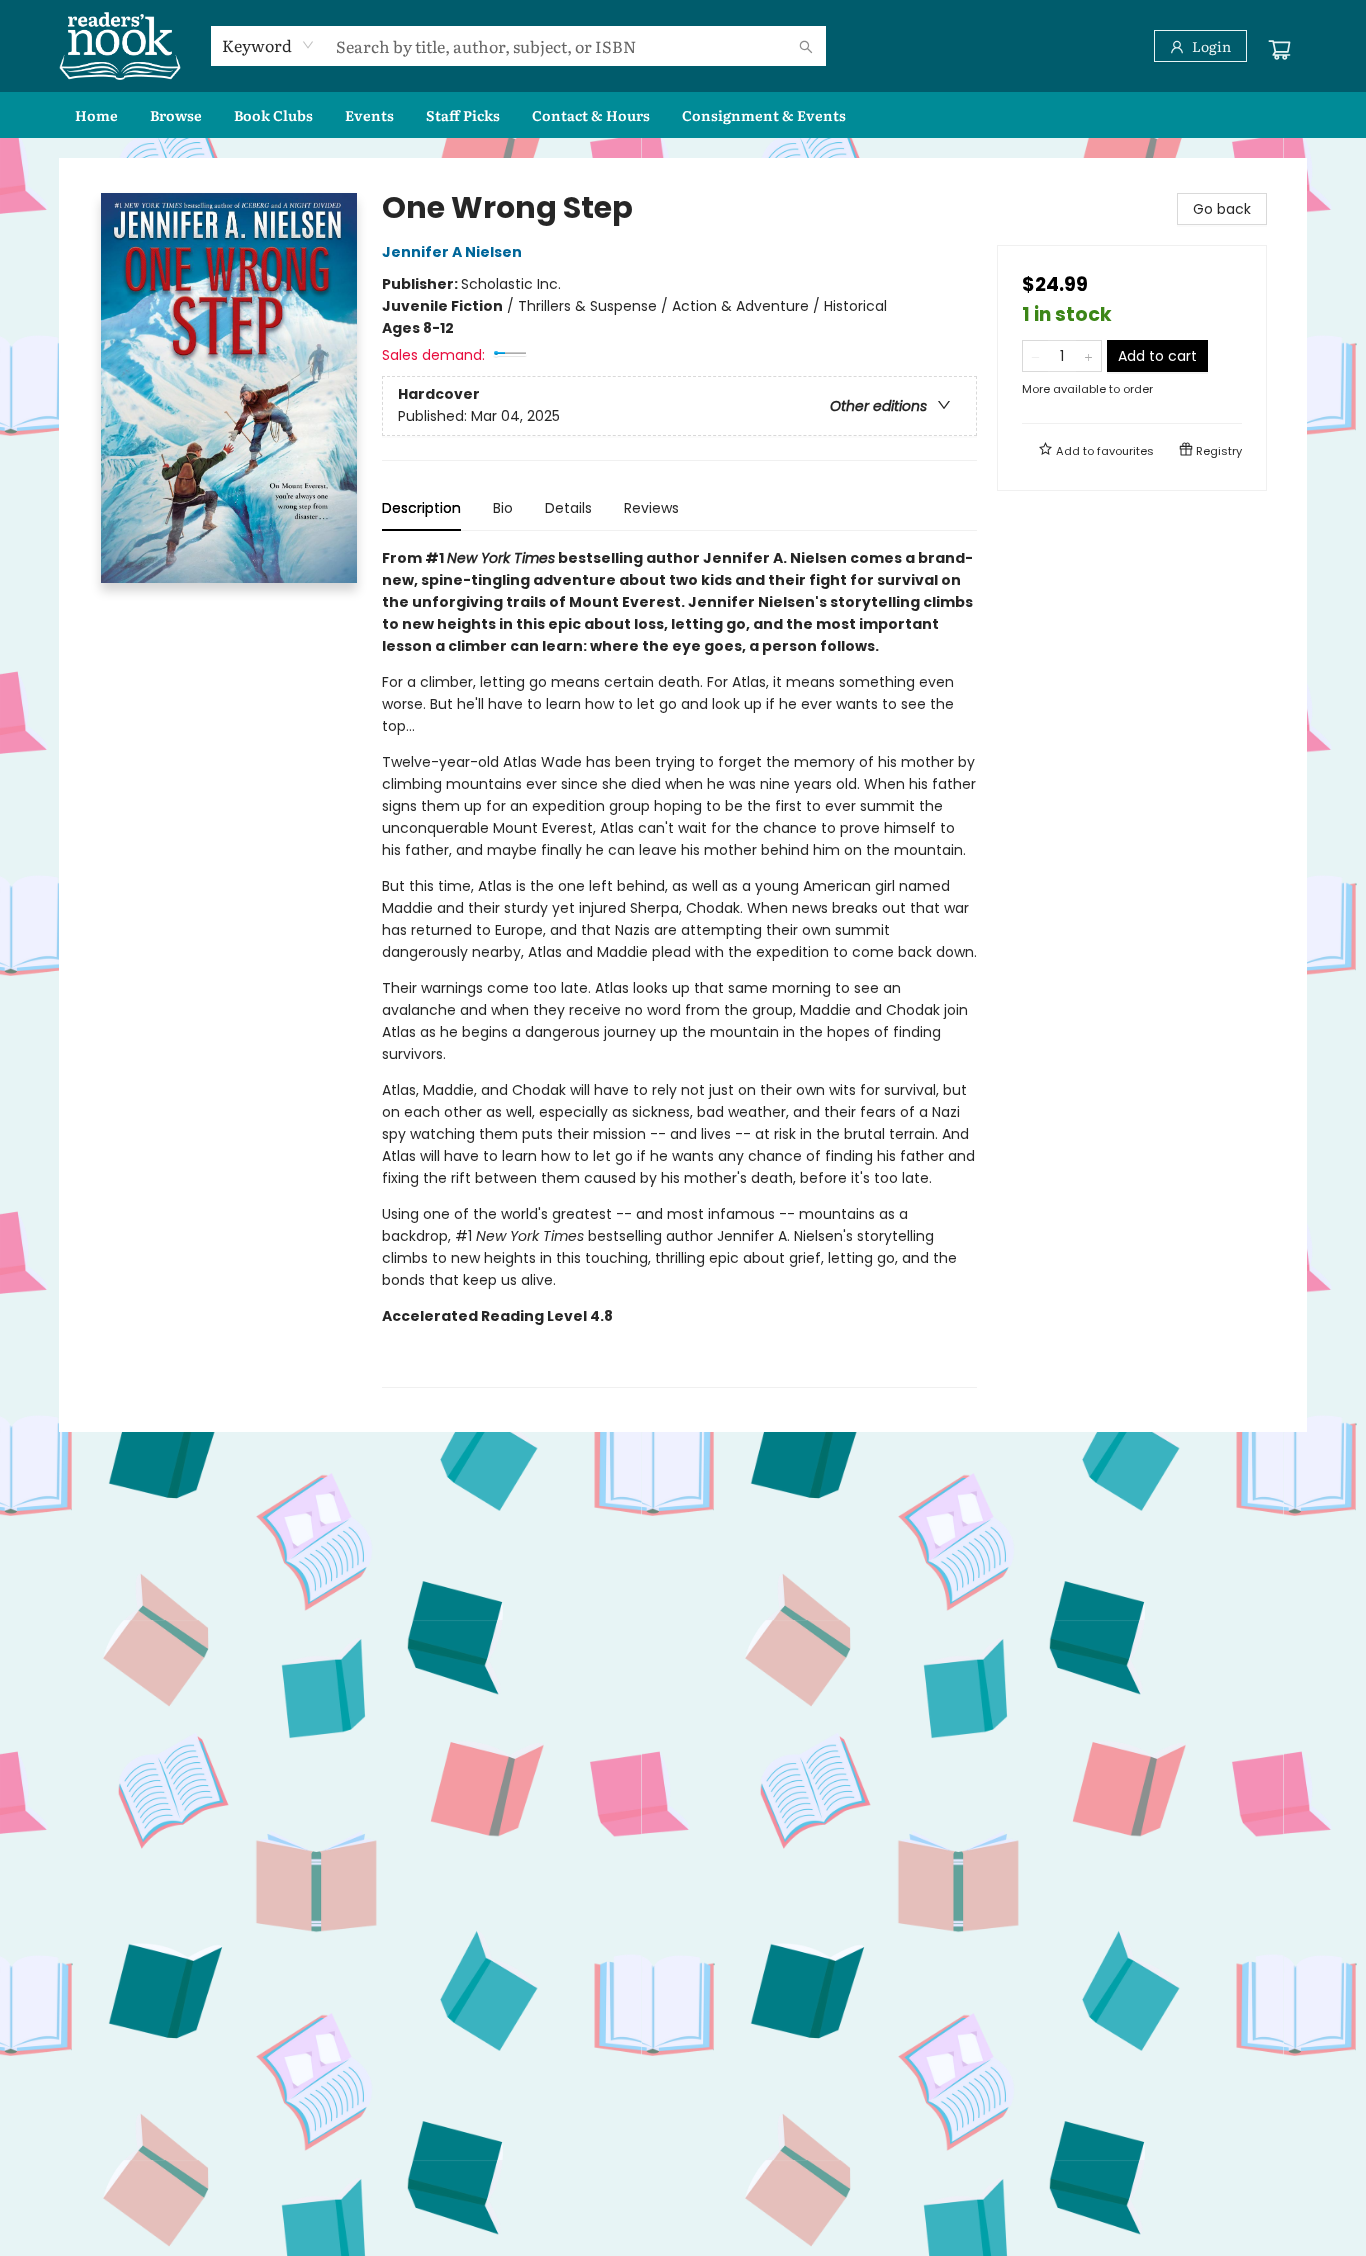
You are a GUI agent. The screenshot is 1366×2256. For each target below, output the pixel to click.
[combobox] (268, 45)
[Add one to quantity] (1088, 356)
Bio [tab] (503, 508)
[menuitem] (96, 115)
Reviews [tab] (651, 508)
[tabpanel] (679, 967)
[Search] (806, 46)
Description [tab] (421, 508)
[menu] (683, 115)
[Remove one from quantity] (1035, 356)
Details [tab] (568, 508)
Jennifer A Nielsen (452, 252)
